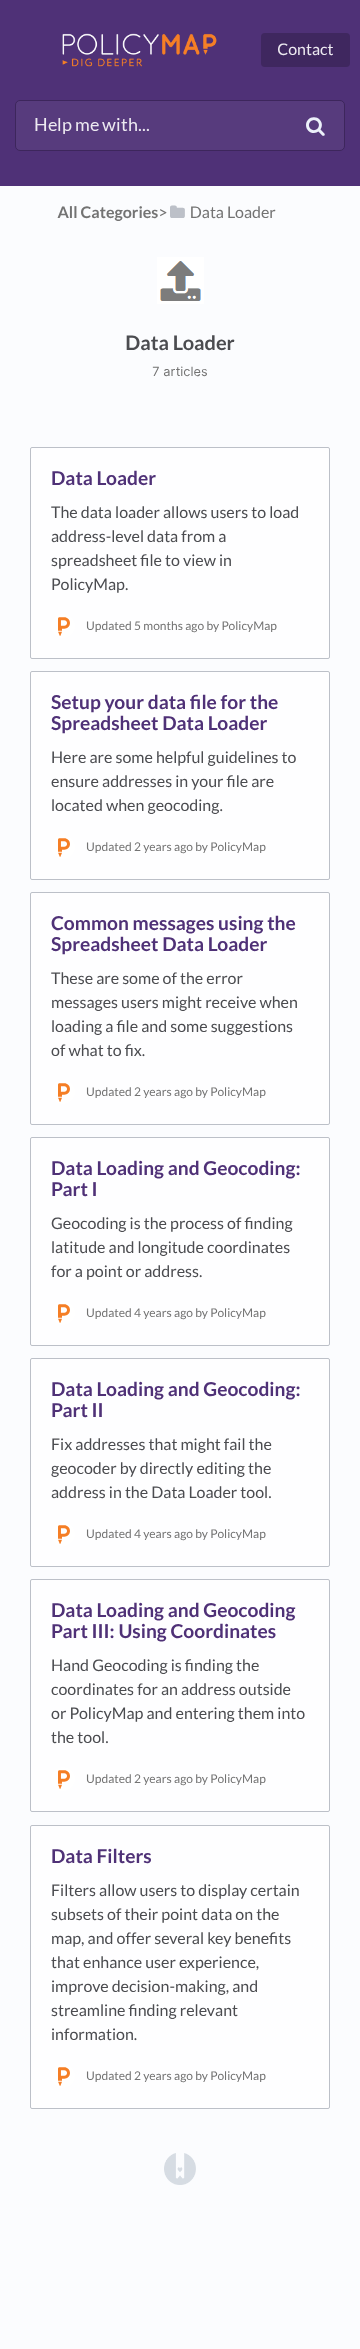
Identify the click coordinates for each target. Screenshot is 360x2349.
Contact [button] (305, 49)
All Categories (108, 212)
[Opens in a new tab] (180, 2167)
